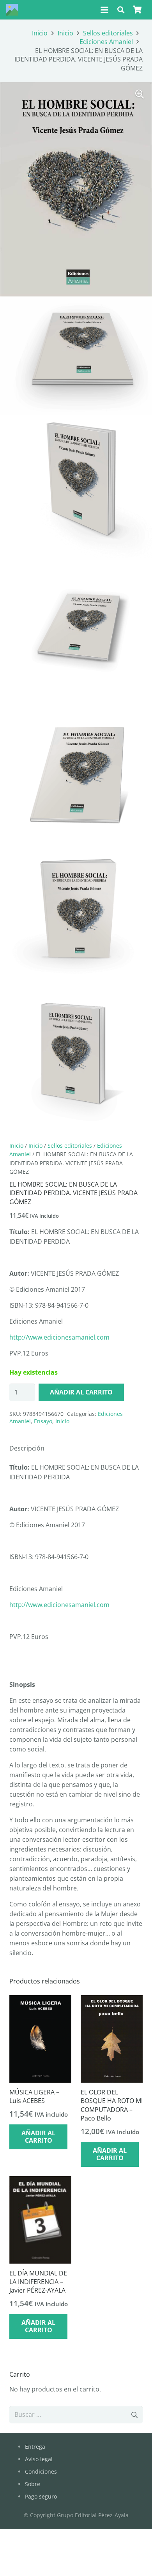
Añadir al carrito (81, 1392)
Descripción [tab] (27, 1448)
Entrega (35, 2447)
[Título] (12, 10)
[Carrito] (137, 10)
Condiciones (41, 2471)
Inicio (40, 33)
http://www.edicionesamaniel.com (59, 1337)
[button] (104, 10)
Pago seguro (41, 2496)
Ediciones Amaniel (106, 42)
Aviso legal (39, 2459)
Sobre (33, 2484)
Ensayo (43, 1421)
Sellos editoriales (108, 33)
